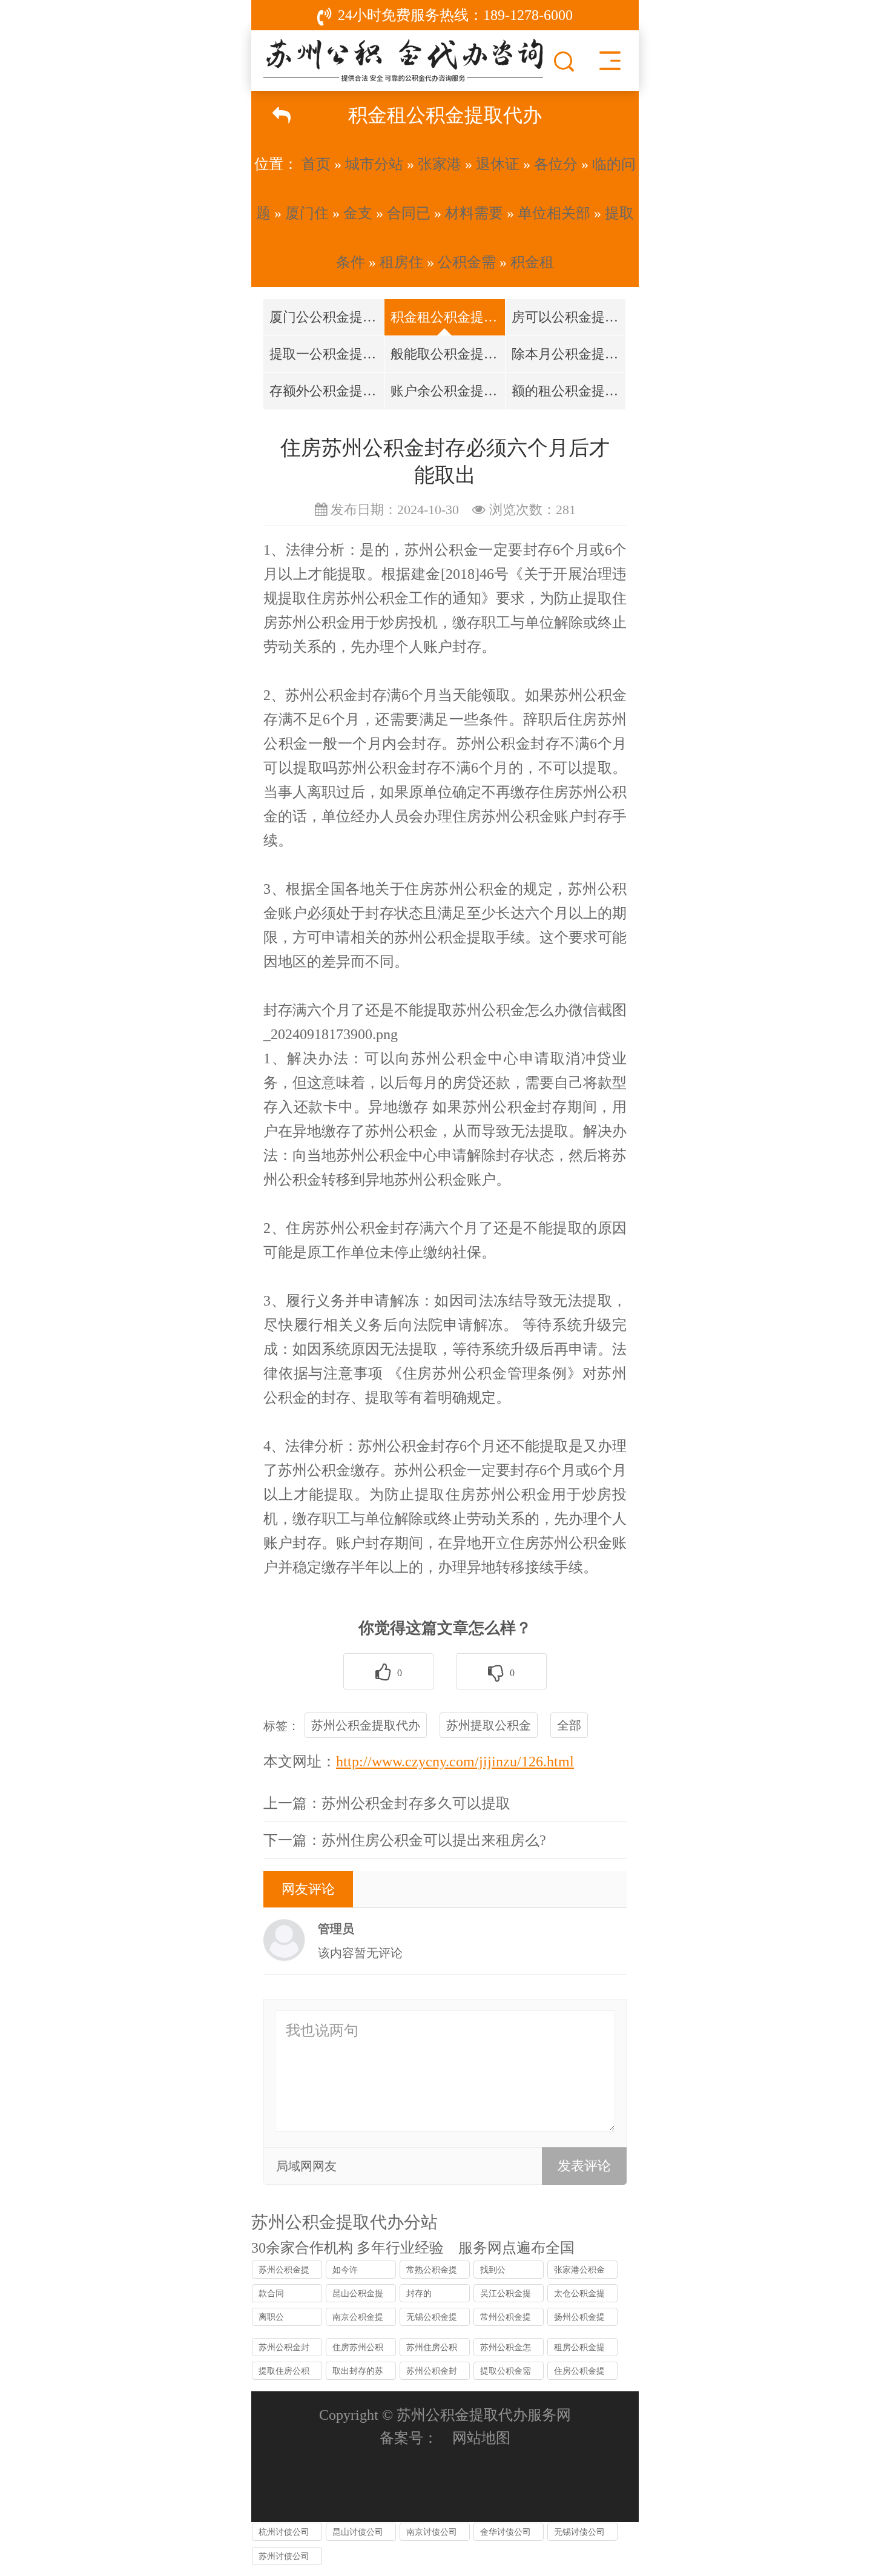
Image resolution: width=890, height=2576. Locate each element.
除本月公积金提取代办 (569, 354)
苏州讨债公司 (284, 2556)
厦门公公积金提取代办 (327, 317)
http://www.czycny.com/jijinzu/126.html (455, 1762)
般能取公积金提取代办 (448, 354)
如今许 (345, 2270)
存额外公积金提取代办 (327, 391)
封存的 (419, 2294)
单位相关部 (554, 213)
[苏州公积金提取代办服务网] (403, 58)
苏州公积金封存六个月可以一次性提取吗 (432, 2373)
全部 (569, 1725)
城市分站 (374, 164)
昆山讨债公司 (358, 2532)
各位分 (556, 164)
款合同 (271, 2294)
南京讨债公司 (432, 2532)
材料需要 (474, 213)
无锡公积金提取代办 (432, 2319)
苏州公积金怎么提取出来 (506, 2350)
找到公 (493, 2270)
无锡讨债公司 (579, 2532)
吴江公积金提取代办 (506, 2296)
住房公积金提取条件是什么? (581, 2373)
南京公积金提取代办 (358, 2319)
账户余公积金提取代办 (448, 391)
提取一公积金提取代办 (327, 354)
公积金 (336, 695)
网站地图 (481, 2438)
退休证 (498, 164)
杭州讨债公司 (284, 2532)
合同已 (409, 213)
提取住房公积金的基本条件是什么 (284, 2373)
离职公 (271, 2317)
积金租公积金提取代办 (448, 317)
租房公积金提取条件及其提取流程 (579, 2350)
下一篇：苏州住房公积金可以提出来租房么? (405, 1840)
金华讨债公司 (506, 2532)
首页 (316, 164)
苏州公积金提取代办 (366, 1725)
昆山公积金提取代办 (358, 2296)
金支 (358, 213)
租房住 (401, 262)
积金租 (532, 262)
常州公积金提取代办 (506, 2319)
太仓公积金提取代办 (579, 2296)
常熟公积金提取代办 (432, 2272)
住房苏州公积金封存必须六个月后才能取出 (358, 2350)
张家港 (440, 164)
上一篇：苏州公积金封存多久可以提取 (387, 1803)
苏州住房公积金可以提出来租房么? (432, 2350)
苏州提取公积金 (489, 1725)
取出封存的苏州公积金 (358, 2373)
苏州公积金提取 (445, 937)
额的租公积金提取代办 (569, 391)
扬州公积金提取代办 (579, 2319)
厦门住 (307, 213)
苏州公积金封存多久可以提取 (284, 2350)
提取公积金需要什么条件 (506, 2373)
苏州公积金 (441, 550)
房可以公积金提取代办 (569, 317)
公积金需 (467, 262)
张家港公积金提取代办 (579, 2272)
